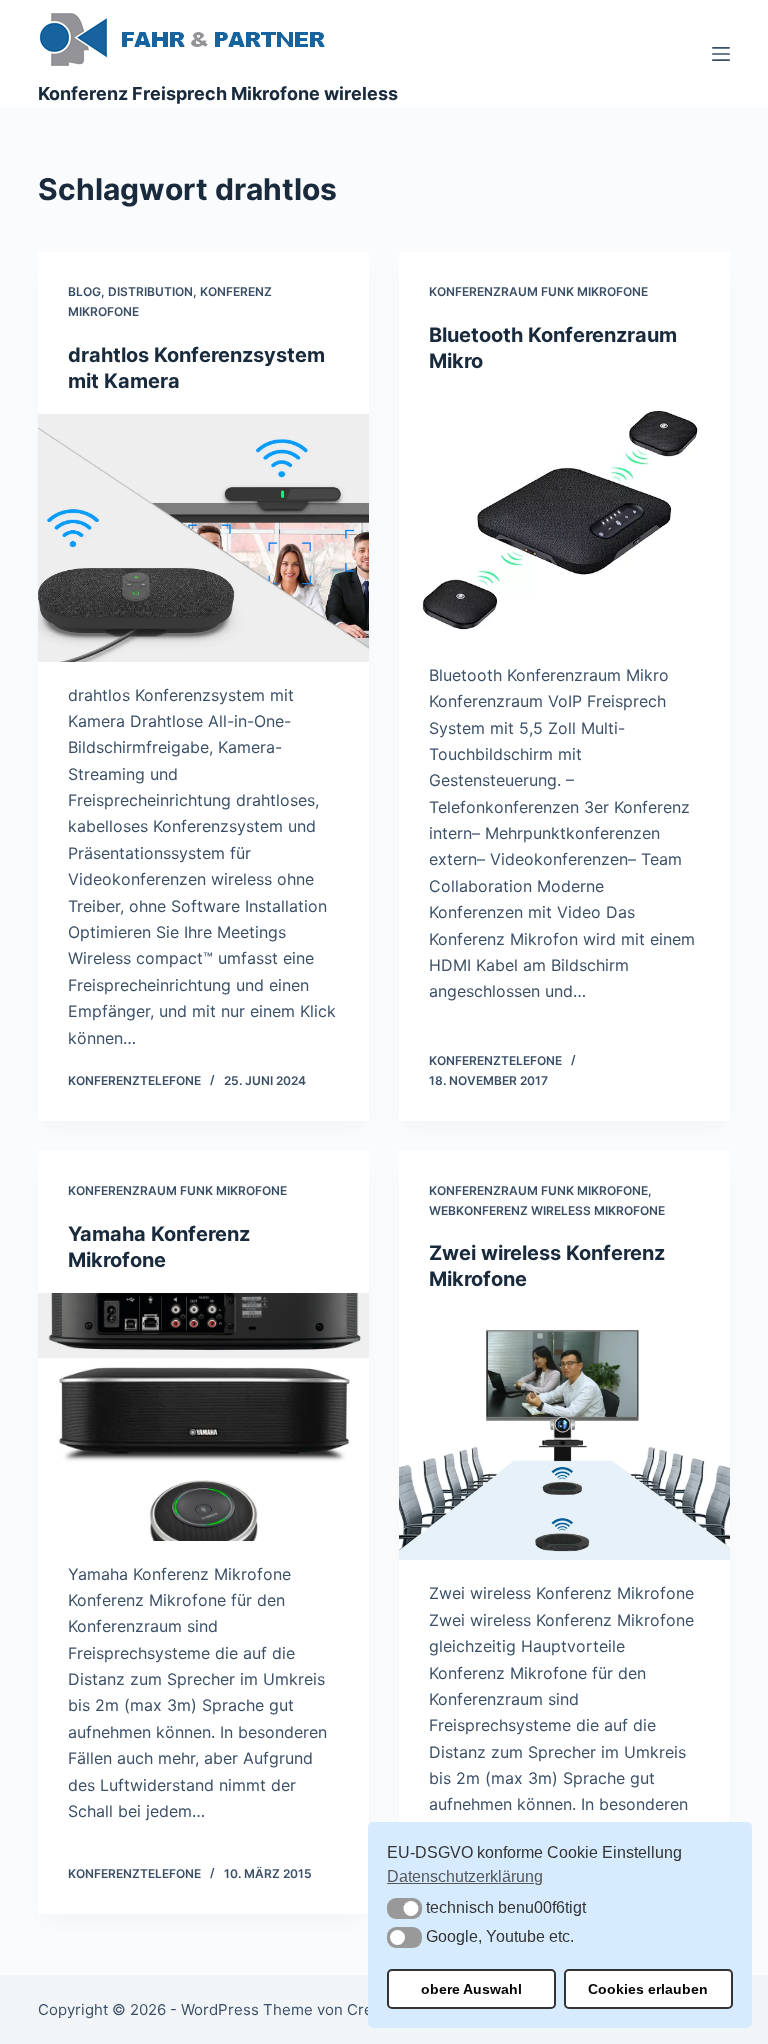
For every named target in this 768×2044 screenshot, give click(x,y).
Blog (84, 291)
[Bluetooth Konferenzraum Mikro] (564, 518)
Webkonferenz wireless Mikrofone (547, 1210)
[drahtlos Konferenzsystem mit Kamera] (203, 538)
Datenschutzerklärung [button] (465, 1876)
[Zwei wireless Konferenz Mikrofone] (564, 1436)
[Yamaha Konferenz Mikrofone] (203, 1417)
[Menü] (721, 54)
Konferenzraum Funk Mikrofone (538, 291)
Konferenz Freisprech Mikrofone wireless (218, 93)
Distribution (150, 291)
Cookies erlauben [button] (648, 1989)
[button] (404, 1908)
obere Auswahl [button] (471, 1989)
